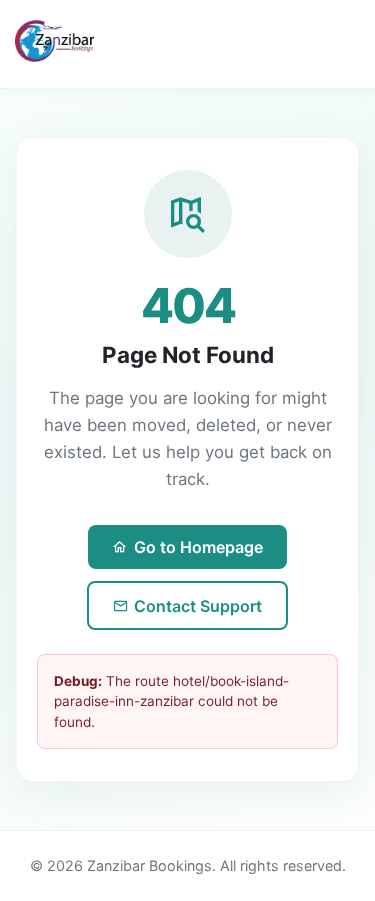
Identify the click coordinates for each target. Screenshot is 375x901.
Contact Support (198, 606)
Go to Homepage (198, 547)
